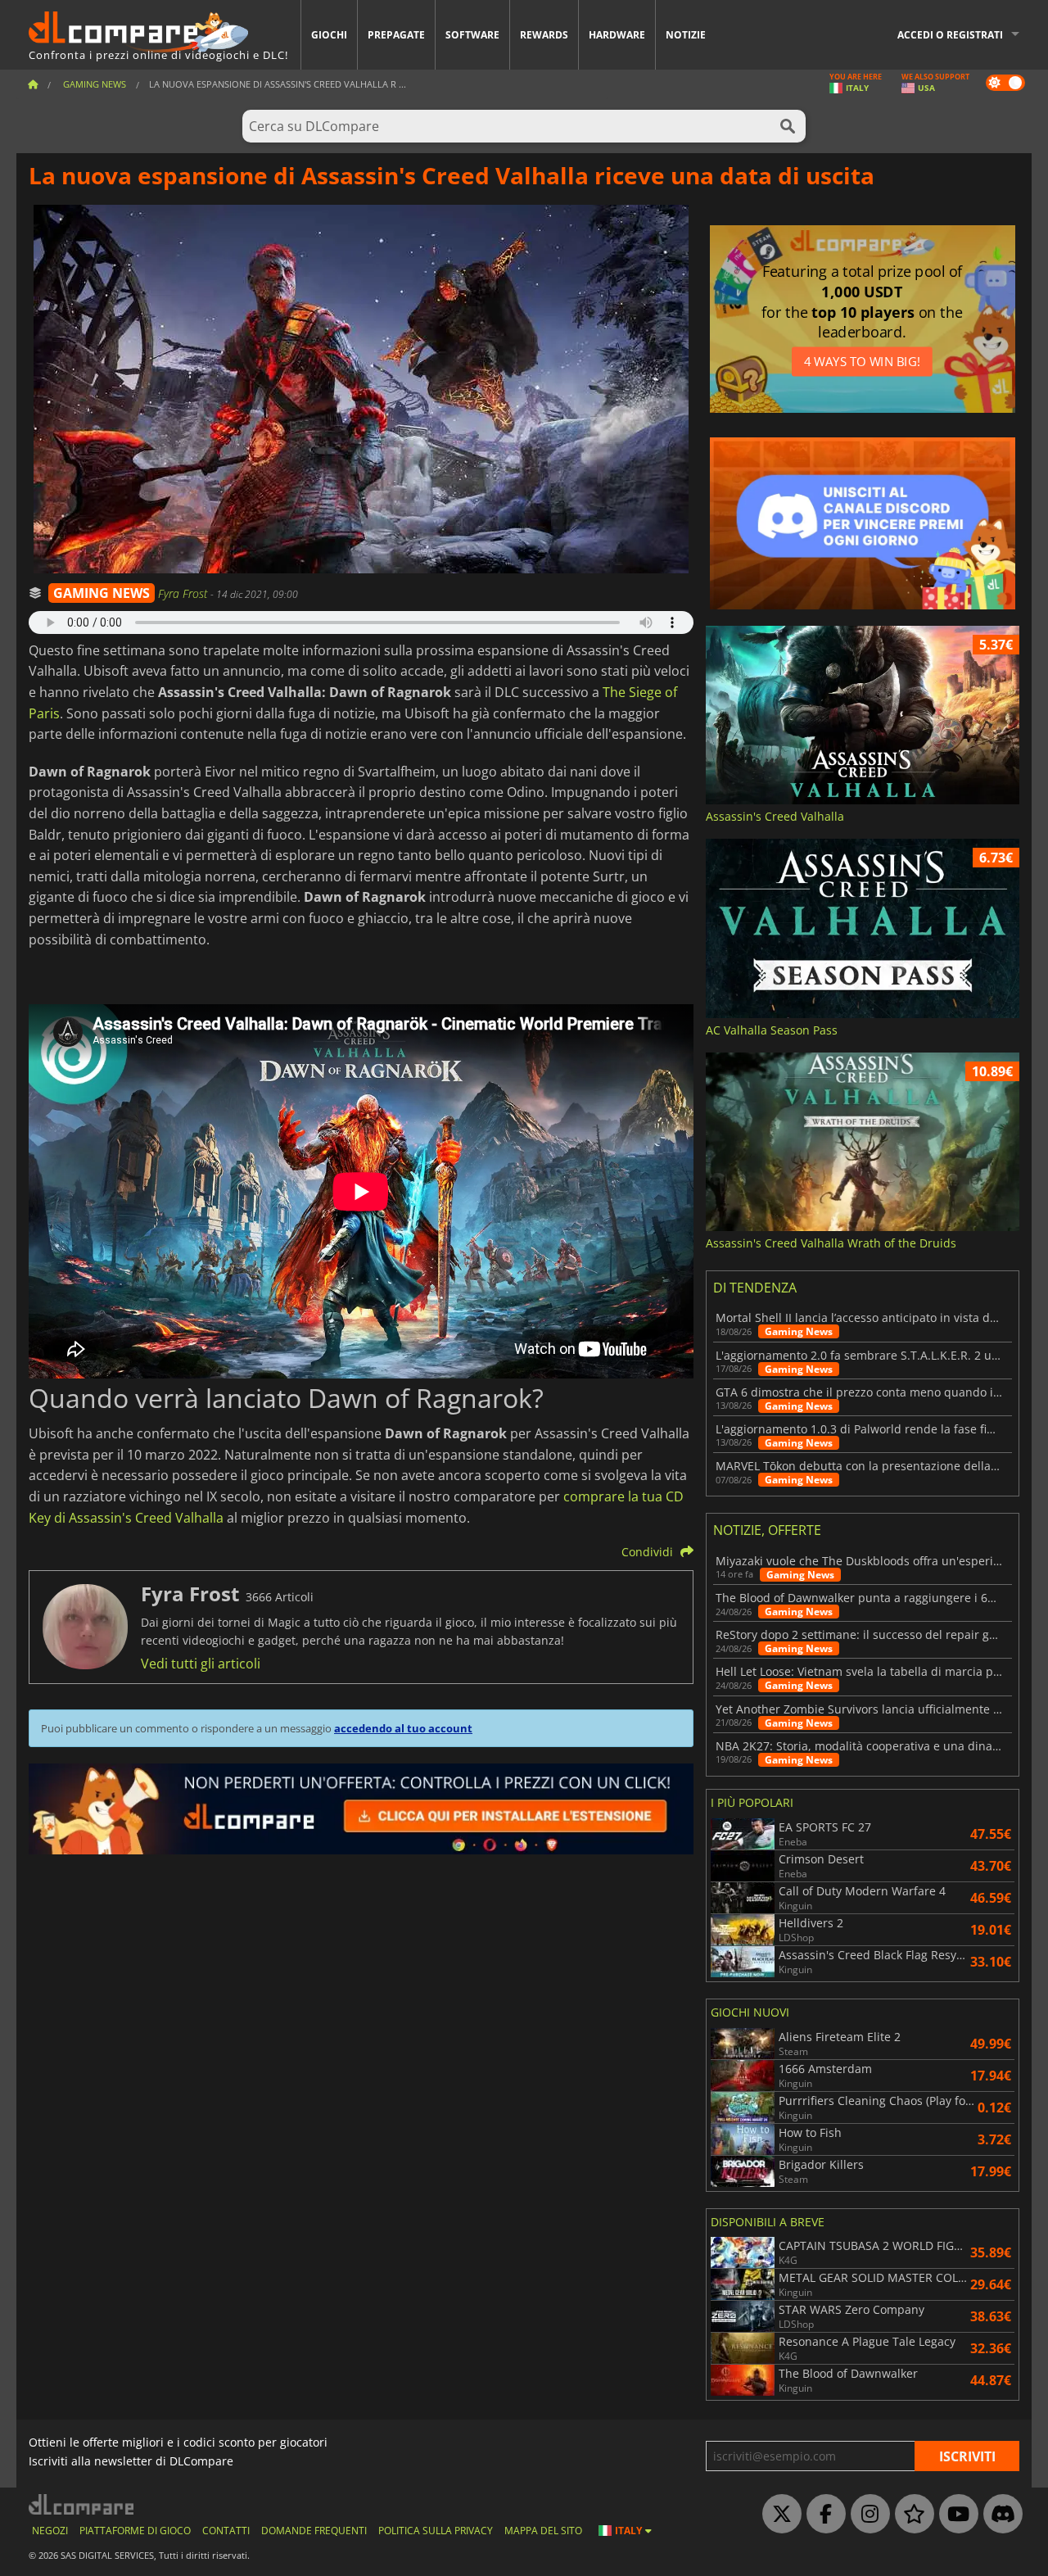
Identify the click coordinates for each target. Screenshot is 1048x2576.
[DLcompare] (82, 2504)
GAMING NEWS (102, 593)
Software (472, 35)
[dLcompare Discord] (999, 2515)
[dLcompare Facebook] (822, 2515)
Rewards (544, 35)
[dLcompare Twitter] (778, 2515)
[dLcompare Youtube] (955, 2515)
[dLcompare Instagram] (866, 2515)
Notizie (686, 35)
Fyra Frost (184, 593)
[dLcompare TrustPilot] (910, 2515)
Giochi (329, 35)
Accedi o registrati (950, 35)
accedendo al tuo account (403, 1728)
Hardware (617, 35)
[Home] (33, 84)
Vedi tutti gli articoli (201, 1664)
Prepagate (396, 35)
